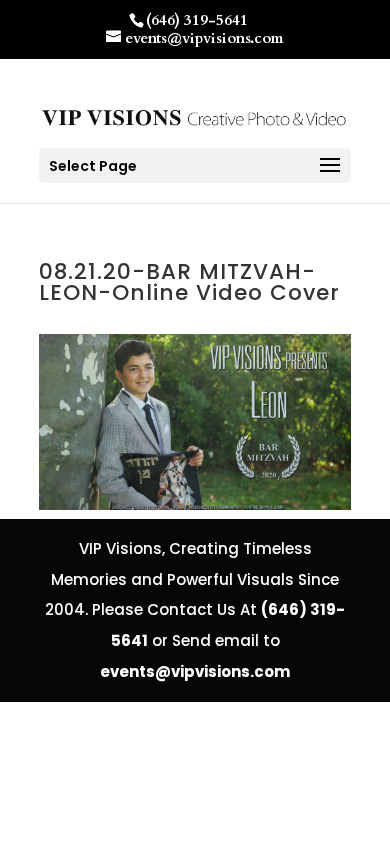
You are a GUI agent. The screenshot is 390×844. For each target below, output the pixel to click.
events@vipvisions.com (195, 671)
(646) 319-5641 (197, 20)
